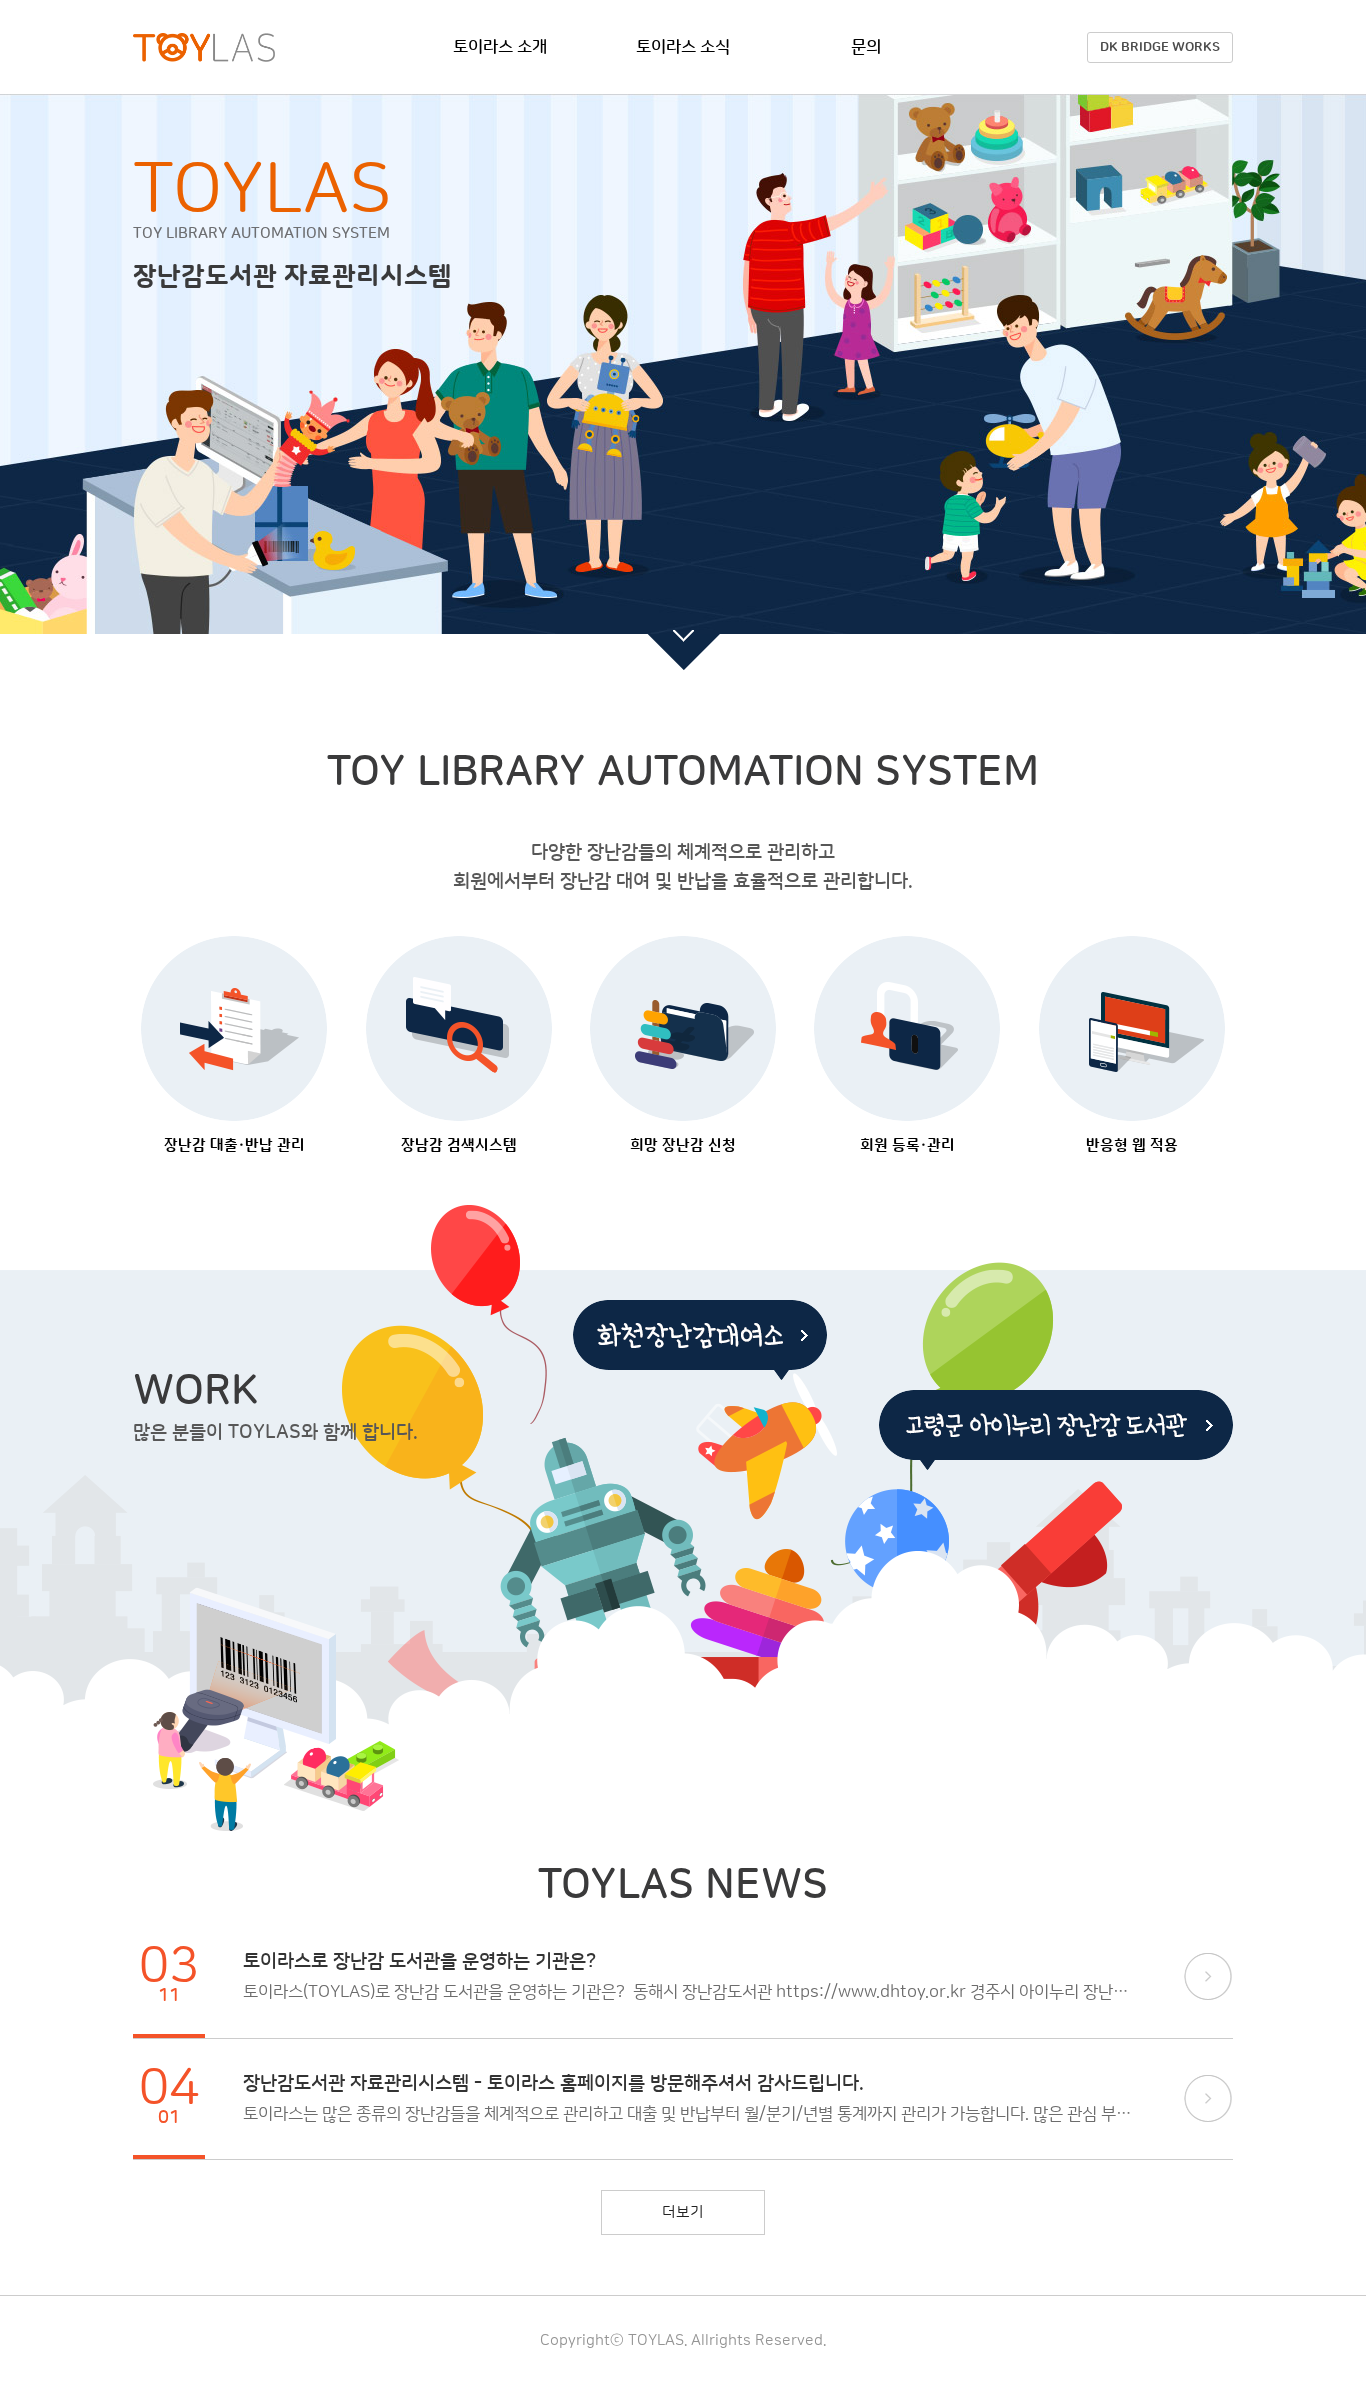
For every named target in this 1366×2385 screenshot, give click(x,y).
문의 (866, 47)
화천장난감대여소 (700, 1340)
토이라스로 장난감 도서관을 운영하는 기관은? (419, 1962)
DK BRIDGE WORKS (1160, 47)
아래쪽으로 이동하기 (683, 641)
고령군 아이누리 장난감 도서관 (1056, 1430)
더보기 (1208, 1976)
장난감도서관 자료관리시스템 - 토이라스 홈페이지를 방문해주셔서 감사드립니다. (553, 2084)
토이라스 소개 (500, 47)
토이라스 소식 (683, 47)
